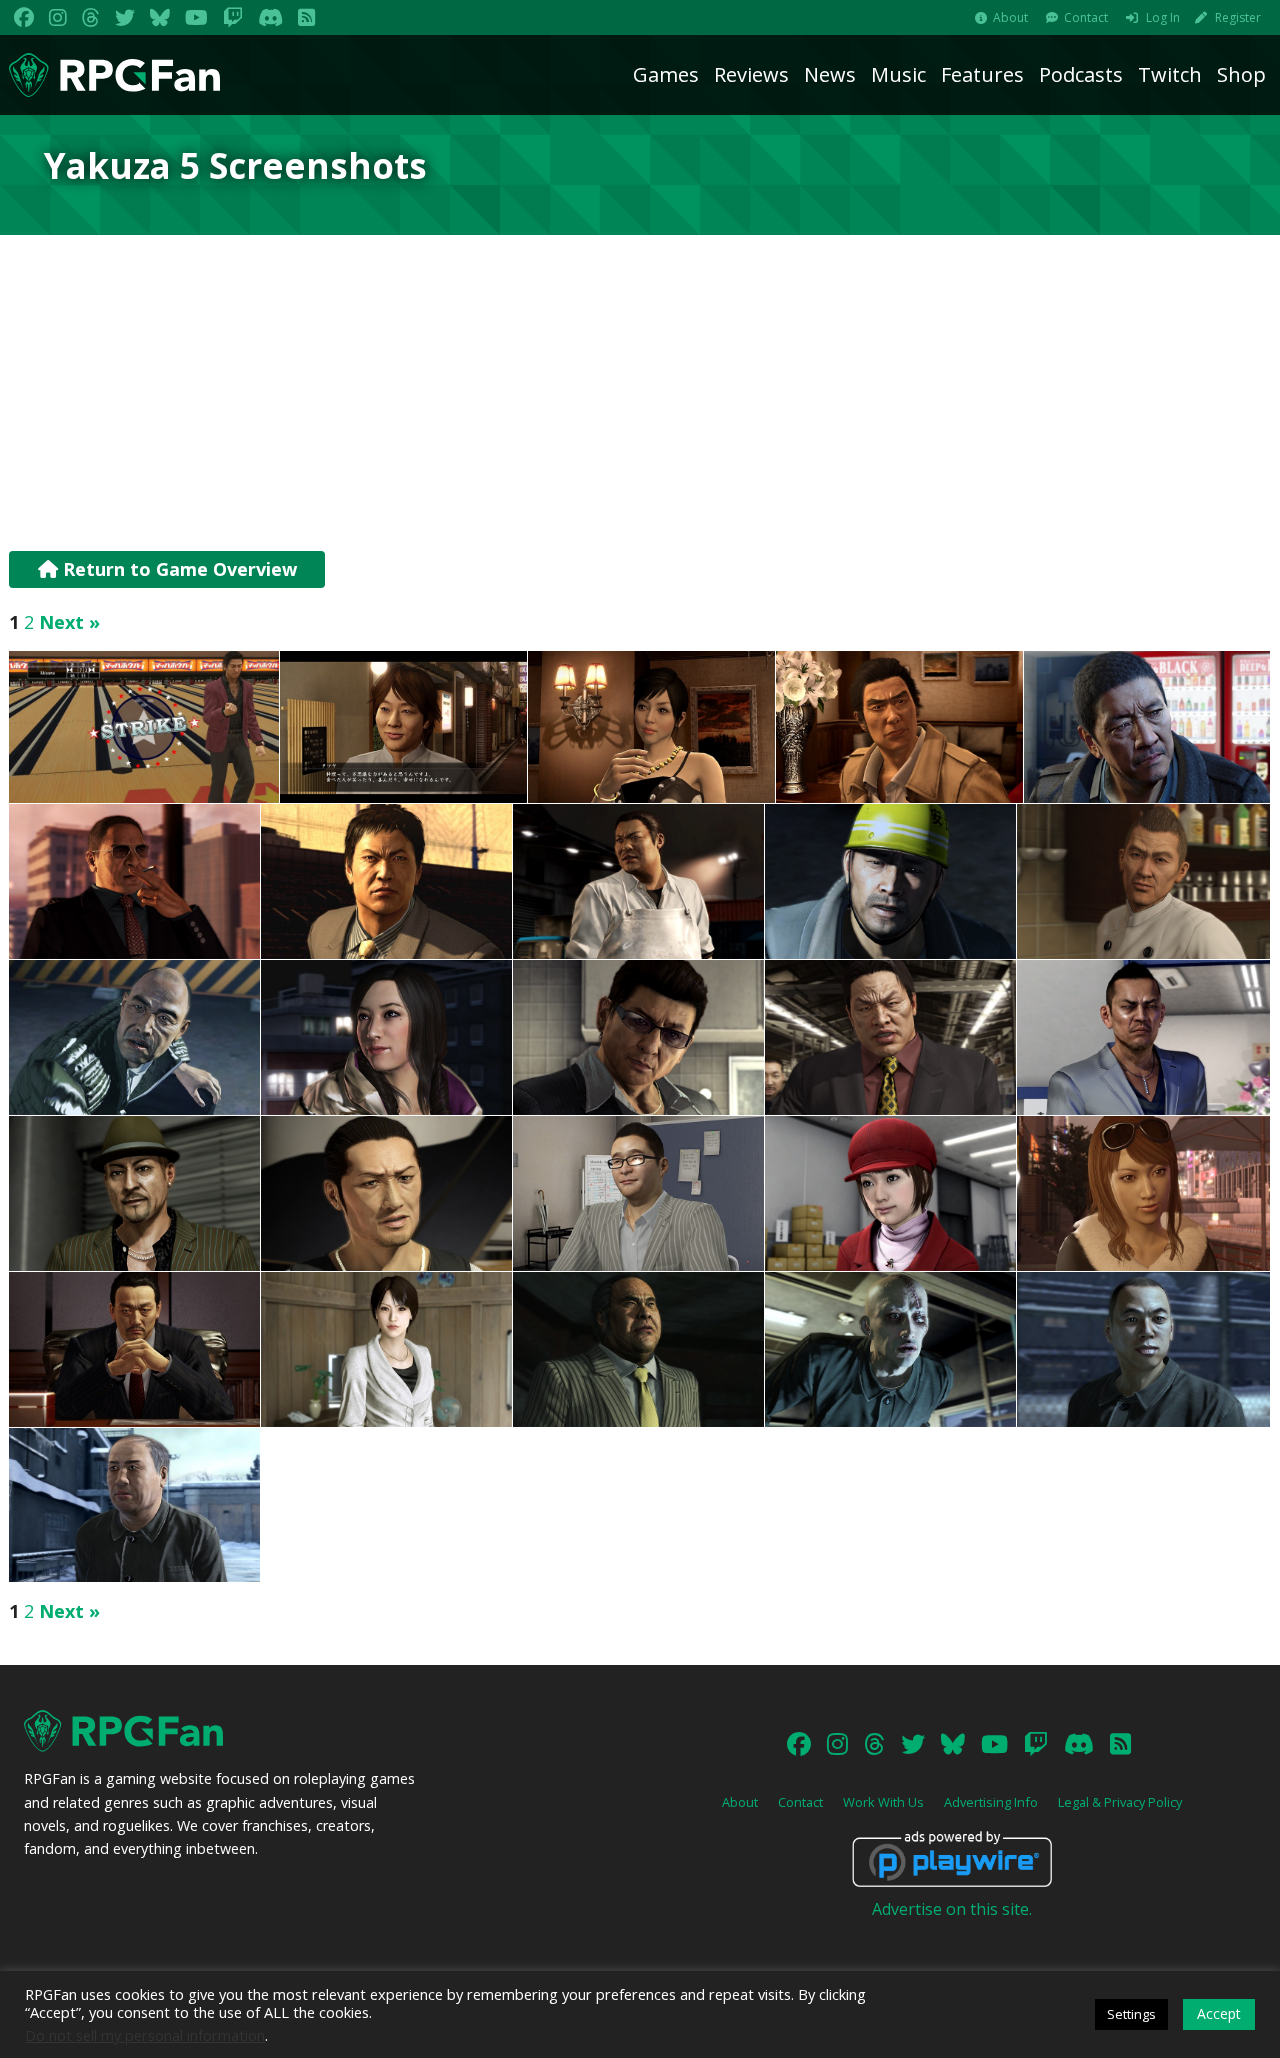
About (1010, 17)
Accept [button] (1219, 2013)
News (830, 74)
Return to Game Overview (177, 569)
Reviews (751, 74)
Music (898, 74)
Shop (1241, 74)
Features (982, 74)
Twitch (1170, 74)
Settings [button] (1131, 2014)
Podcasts (1081, 74)
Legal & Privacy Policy (1120, 1802)
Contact (1086, 17)
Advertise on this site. (952, 1909)
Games (666, 74)
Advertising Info (991, 1802)
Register (1238, 17)
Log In (1163, 17)
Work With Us (883, 1802)
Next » (69, 622)
